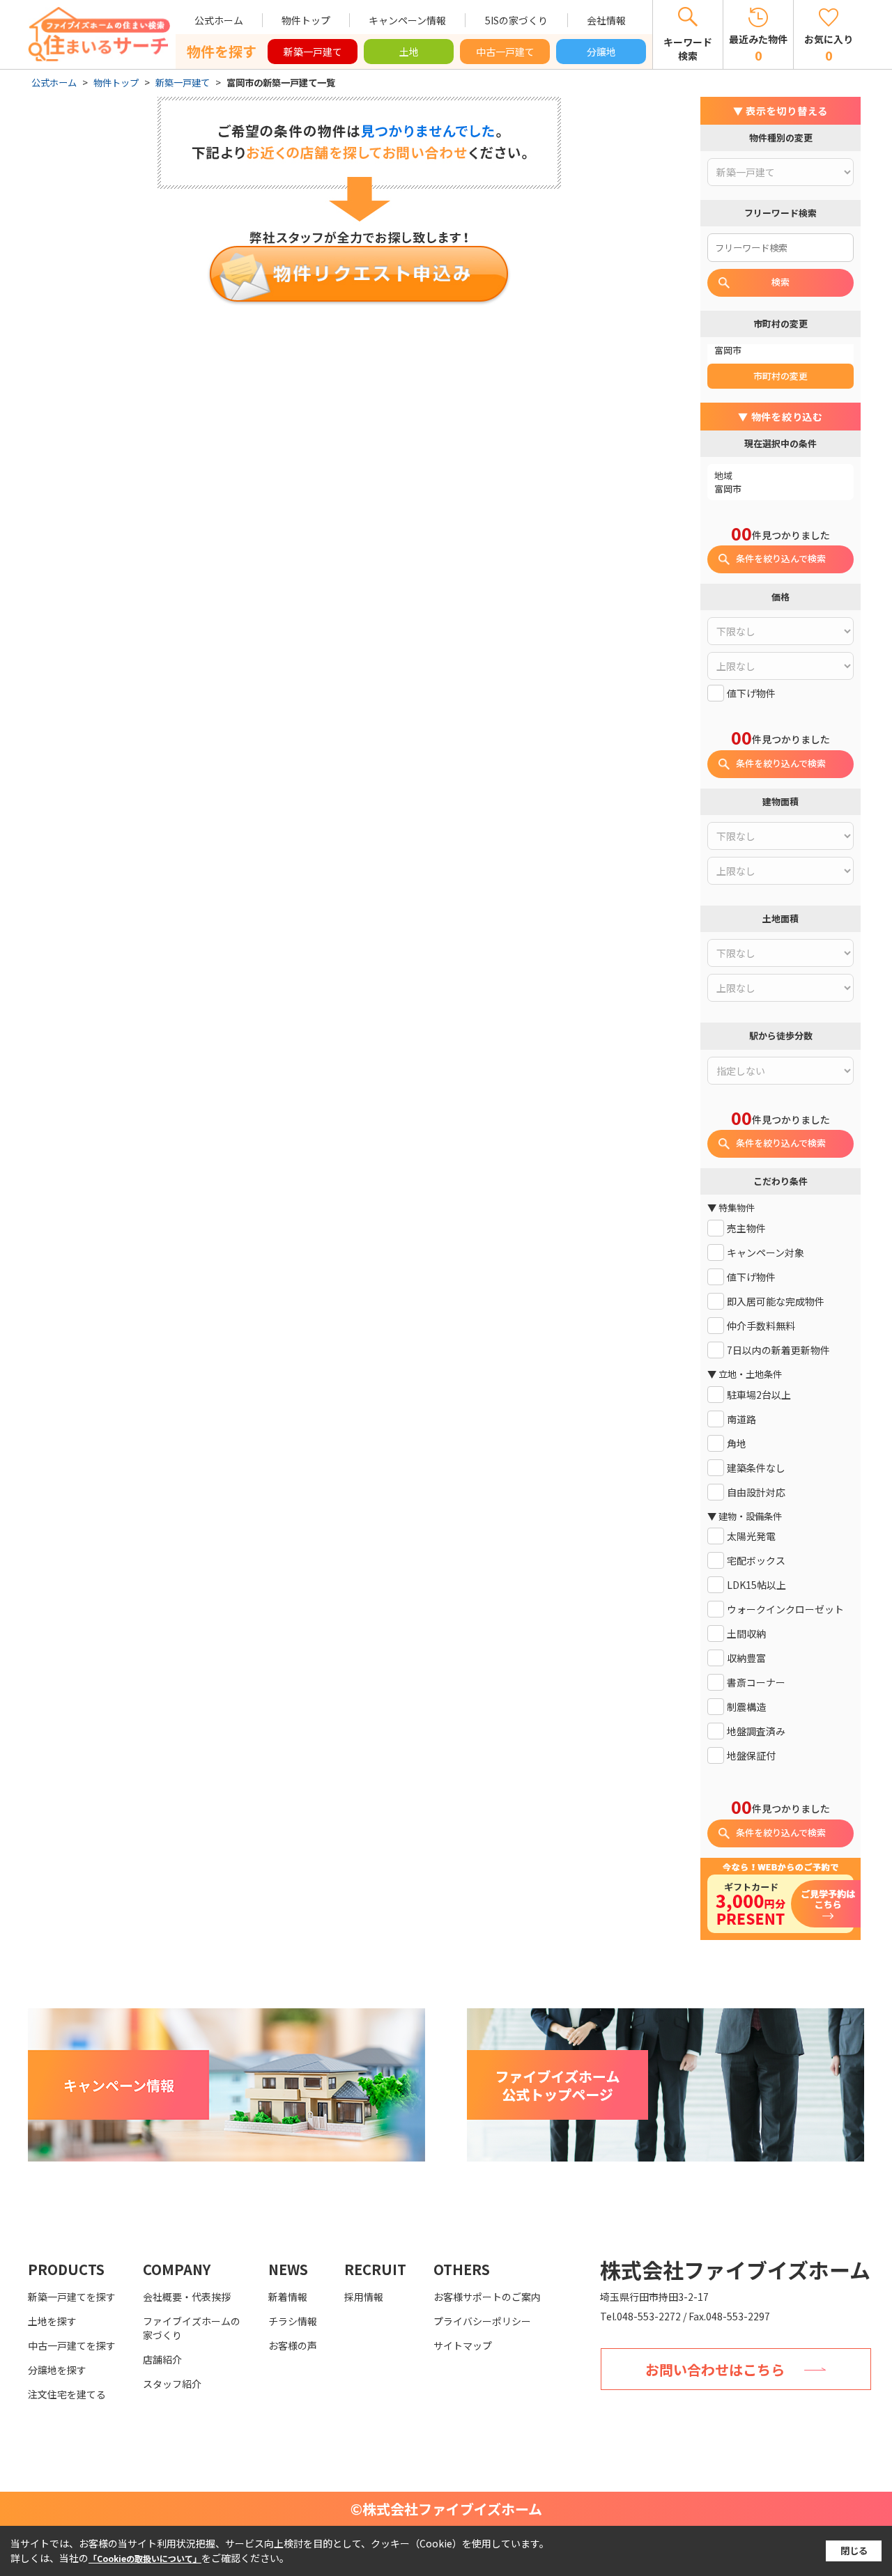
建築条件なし (756, 1468)
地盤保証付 (751, 1756)
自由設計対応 (756, 1492)
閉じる (854, 2551)
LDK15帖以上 (756, 1585)
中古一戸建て (505, 52)
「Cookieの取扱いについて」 (145, 2558)
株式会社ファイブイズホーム (735, 2269)
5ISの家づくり (516, 20)
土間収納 (746, 1634)
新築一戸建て (313, 52)
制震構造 (746, 1707)
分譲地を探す (57, 2370)
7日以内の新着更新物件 (778, 1350)
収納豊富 (746, 1658)
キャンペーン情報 (407, 20)
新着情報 (288, 2297)
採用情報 (364, 2297)
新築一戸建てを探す (72, 2297)
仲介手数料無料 (761, 1326)
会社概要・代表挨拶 (187, 2297)
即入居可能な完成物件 (776, 1302)
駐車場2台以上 (759, 1395)
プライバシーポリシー (482, 2321)
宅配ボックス (756, 1561)
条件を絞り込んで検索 (781, 558)
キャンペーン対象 (766, 1253)
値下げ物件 (751, 693)
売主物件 (746, 1228)
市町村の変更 (780, 376)
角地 (737, 1444)
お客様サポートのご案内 (487, 2297)
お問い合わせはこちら (715, 2369)
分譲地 (601, 52)
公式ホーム (219, 20)
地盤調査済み (756, 1731)
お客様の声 (293, 2345)
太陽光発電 (751, 1536)
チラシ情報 (293, 2321)
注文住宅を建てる (67, 2394)
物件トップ (306, 20)
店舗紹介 (162, 2359)
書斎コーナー (756, 1683)
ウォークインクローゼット (785, 1609)
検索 (780, 282)
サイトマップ (463, 2345)
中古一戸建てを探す (72, 2345)
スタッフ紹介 (172, 2384)
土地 (409, 52)
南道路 (741, 1419)
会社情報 (606, 20)
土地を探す (52, 2321)
